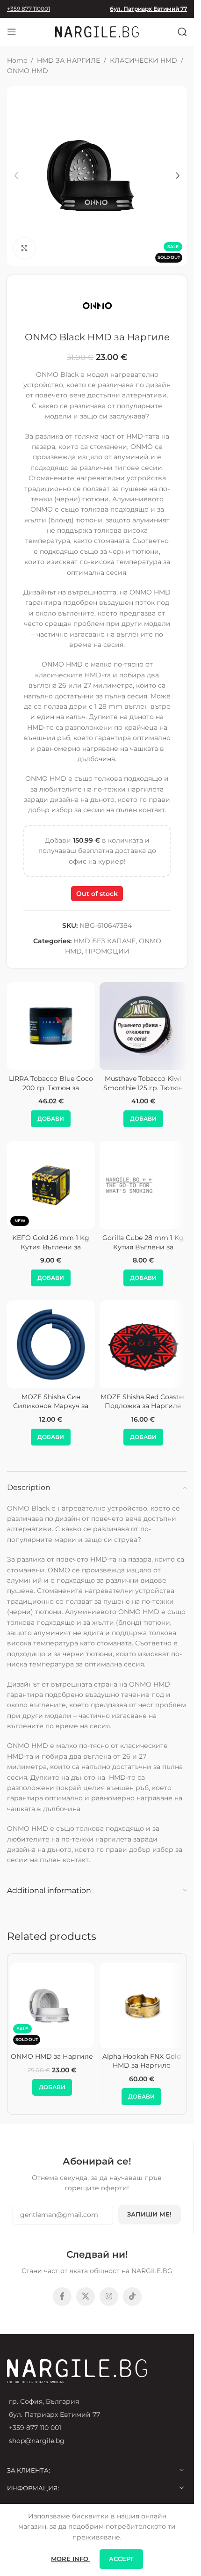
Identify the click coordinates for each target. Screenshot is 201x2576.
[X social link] (86, 2297)
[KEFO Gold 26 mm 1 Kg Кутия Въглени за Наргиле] (51, 1185)
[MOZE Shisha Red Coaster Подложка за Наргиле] (144, 1344)
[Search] (182, 32)
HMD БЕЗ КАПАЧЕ (104, 941)
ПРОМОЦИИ (107, 951)
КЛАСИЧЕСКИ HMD (144, 60)
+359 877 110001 (29, 9)
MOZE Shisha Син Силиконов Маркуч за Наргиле (51, 1406)
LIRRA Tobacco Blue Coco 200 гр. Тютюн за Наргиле (51, 1088)
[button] (16, 176)
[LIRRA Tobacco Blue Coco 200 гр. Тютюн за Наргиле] (51, 1026)
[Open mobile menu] (12, 32)
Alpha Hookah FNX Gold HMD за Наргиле (142, 2061)
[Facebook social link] (62, 2297)
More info (71, 2559)
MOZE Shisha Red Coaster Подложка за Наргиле (143, 1402)
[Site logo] (97, 31)
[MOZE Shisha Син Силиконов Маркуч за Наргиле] (51, 1344)
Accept (121, 2559)
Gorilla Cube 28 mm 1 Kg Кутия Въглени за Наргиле (143, 1247)
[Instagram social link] (109, 2297)
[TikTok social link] (132, 2297)
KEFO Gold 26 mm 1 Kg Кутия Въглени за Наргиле (51, 1247)
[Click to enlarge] (25, 248)
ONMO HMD (28, 71)
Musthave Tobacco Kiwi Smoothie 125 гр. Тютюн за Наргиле (143, 1088)
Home (17, 60)
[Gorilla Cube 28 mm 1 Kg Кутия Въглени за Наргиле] (144, 1185)
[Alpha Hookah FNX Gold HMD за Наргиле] (142, 2006)
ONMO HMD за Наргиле (52, 2056)
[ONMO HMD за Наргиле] (52, 2006)
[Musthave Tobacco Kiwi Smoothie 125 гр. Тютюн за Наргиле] (144, 1026)
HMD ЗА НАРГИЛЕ (68, 60)
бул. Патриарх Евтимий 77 (148, 9)
